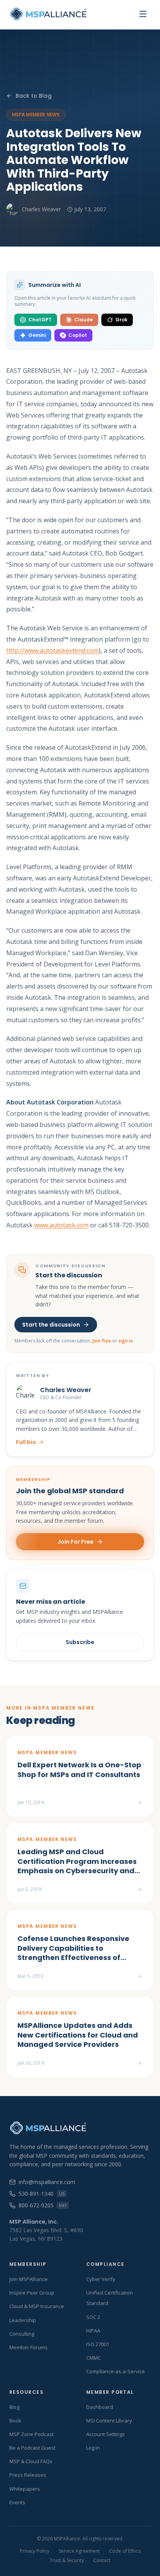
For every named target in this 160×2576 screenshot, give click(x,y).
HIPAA (93, 2331)
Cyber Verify (101, 2279)
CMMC (94, 2358)
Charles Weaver (41, 209)
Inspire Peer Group (32, 2293)
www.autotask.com (61, 1225)
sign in (126, 1341)
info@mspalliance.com (47, 2182)
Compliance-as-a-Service (116, 2371)
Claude (83, 320)
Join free (102, 1341)
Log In (93, 2448)
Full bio (26, 1442)
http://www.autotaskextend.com (52, 650)
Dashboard (100, 2407)
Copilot (78, 335)
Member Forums (29, 2347)
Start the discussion (51, 1325)
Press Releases (28, 2475)
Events (17, 2502)
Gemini (37, 335)
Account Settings (106, 2434)
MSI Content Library (109, 2421)
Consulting (22, 2334)
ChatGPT (40, 320)
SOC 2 (93, 2317)
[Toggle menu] (143, 14)
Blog (14, 2407)
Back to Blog (34, 96)
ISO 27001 (98, 2344)
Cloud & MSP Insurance (37, 2306)
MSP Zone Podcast (31, 2434)
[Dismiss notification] (139, 2532)
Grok (121, 320)
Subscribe (80, 1642)
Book (15, 2421)
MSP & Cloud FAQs (31, 2461)
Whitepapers (25, 2489)
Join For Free (76, 1542)
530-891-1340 (42, 2194)
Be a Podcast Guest (32, 2448)
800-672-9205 (43, 2205)
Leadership (23, 2320)
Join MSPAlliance (29, 2279)
